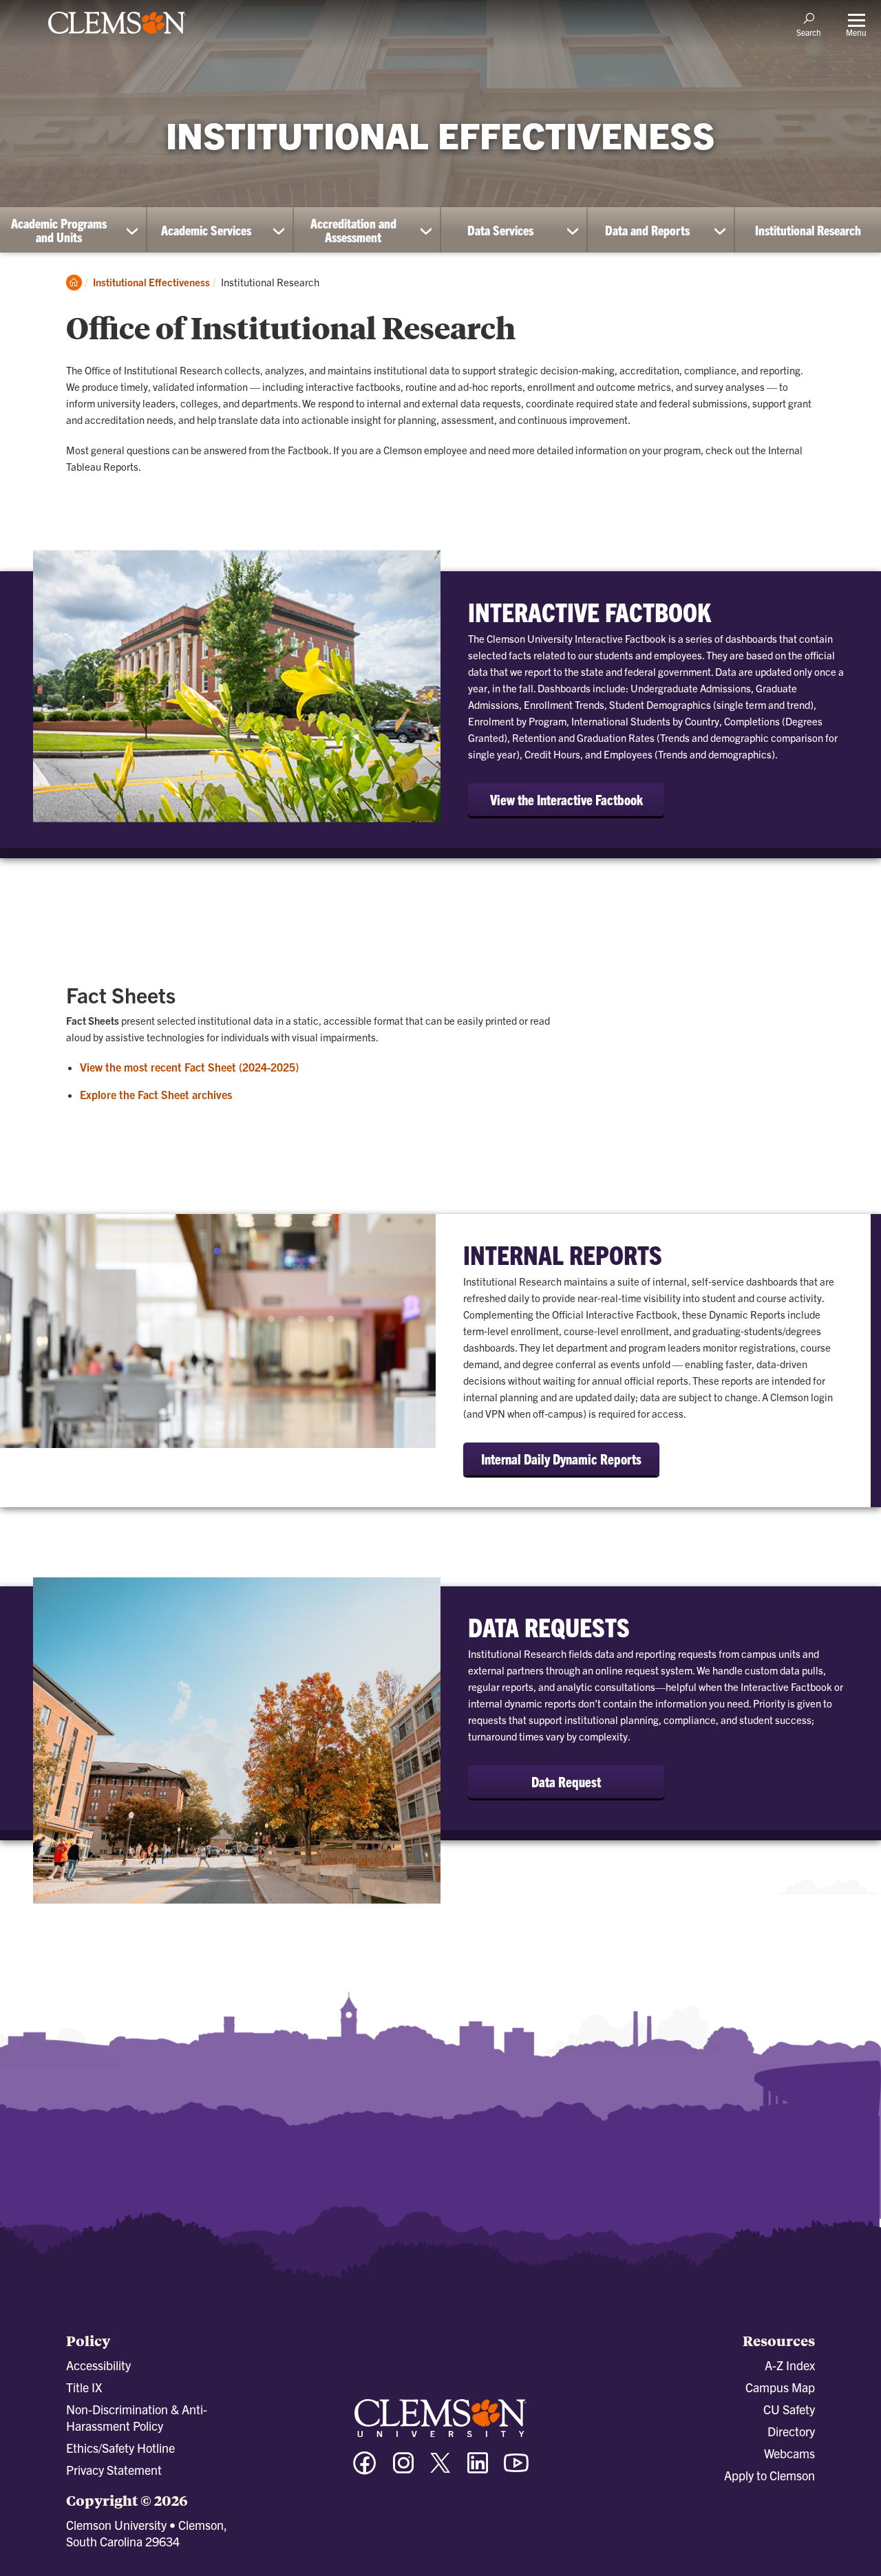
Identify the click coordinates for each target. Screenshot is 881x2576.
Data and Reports (647, 230)
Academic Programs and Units (59, 230)
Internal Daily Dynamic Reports (561, 1459)
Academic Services (206, 230)
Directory (791, 2431)
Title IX (84, 2387)
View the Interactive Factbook (566, 799)
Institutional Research (808, 230)
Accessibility (98, 2365)
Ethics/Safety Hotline (120, 2448)
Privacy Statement (114, 2470)
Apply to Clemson (769, 2475)
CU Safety (789, 2409)
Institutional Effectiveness (151, 282)
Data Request (566, 1781)
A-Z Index (790, 2365)
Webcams (789, 2453)
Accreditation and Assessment (353, 230)
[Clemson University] (117, 36)
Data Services (500, 230)
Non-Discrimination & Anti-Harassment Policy (137, 2417)
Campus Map (780, 2387)
